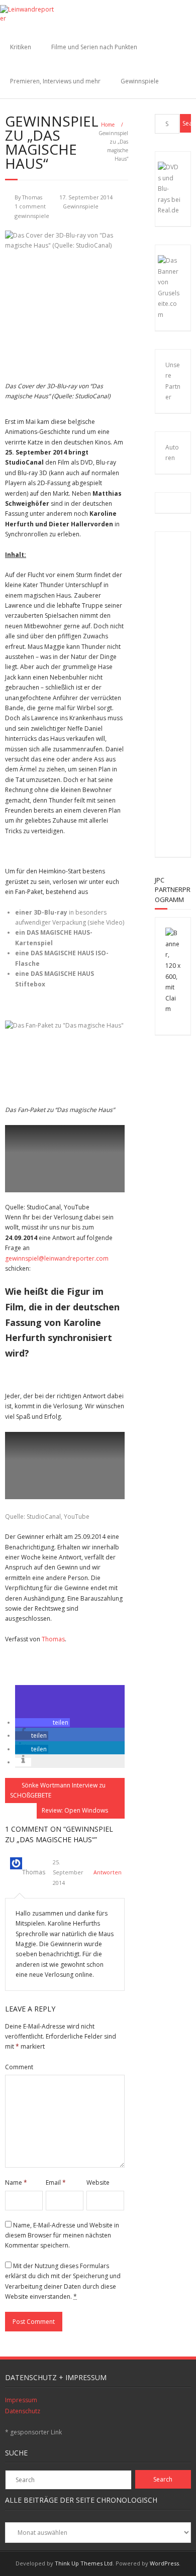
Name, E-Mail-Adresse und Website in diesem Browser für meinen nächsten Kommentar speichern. (62, 2235)
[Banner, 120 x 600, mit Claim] (173, 1009)
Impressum (21, 2400)
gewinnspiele (32, 216)
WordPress (164, 2563)
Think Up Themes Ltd (84, 2563)
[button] (42, 1722)
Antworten (108, 1872)
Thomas (32, 197)
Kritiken (21, 47)
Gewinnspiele (140, 81)
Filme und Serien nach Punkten (94, 47)
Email (56, 2182)
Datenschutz (23, 2411)
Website (98, 2182)
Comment (19, 2067)
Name (16, 2182)
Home (108, 125)
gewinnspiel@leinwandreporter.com (57, 1258)
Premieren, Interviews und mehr (55, 81)
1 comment (30, 206)
